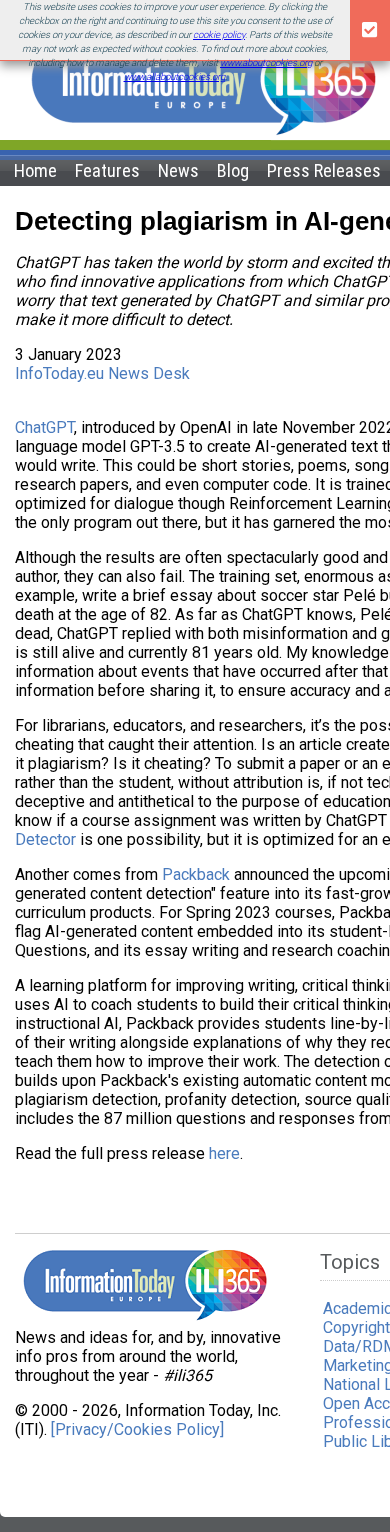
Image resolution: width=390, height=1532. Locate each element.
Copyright (356, 1327)
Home (35, 170)
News (178, 170)
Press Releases (324, 170)
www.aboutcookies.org (266, 62)
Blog (233, 170)
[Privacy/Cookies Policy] (137, 1429)
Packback (196, 874)
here (224, 1153)
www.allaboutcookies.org (174, 76)
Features (107, 170)
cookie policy (219, 34)
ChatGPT (44, 427)
